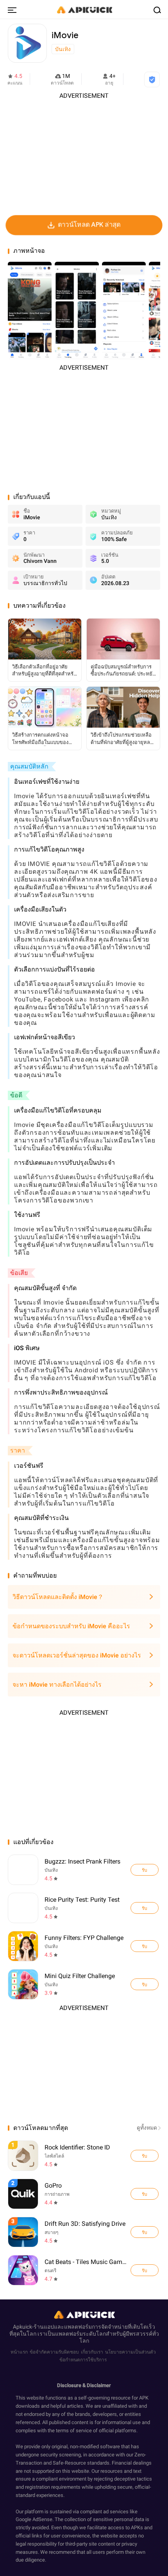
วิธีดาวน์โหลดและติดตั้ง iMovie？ (58, 1597)
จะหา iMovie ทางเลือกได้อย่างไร (57, 1685)
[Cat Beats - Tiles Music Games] (145, 2270)
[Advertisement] (84, 155)
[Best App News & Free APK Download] (84, 9)
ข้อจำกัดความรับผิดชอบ (54, 2352)
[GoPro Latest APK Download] (84, 2194)
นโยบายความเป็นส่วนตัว (130, 2352)
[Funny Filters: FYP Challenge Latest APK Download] (23, 1946)
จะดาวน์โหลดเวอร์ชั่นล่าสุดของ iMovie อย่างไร (77, 1655)
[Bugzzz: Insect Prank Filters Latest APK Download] (23, 1870)
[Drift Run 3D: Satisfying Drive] (145, 2232)
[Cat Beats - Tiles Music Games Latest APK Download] (84, 2270)
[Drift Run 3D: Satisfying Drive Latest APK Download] (84, 2232)
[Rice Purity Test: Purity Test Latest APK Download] (23, 1908)
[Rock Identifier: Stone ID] (145, 2156)
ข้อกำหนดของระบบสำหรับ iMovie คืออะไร (71, 1626)
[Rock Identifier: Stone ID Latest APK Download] (84, 2155)
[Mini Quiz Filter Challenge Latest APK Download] (23, 1984)
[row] (23, 2156)
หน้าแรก (19, 2352)
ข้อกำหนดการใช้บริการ (83, 2360)
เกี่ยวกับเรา (92, 2352)
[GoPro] (145, 2194)
